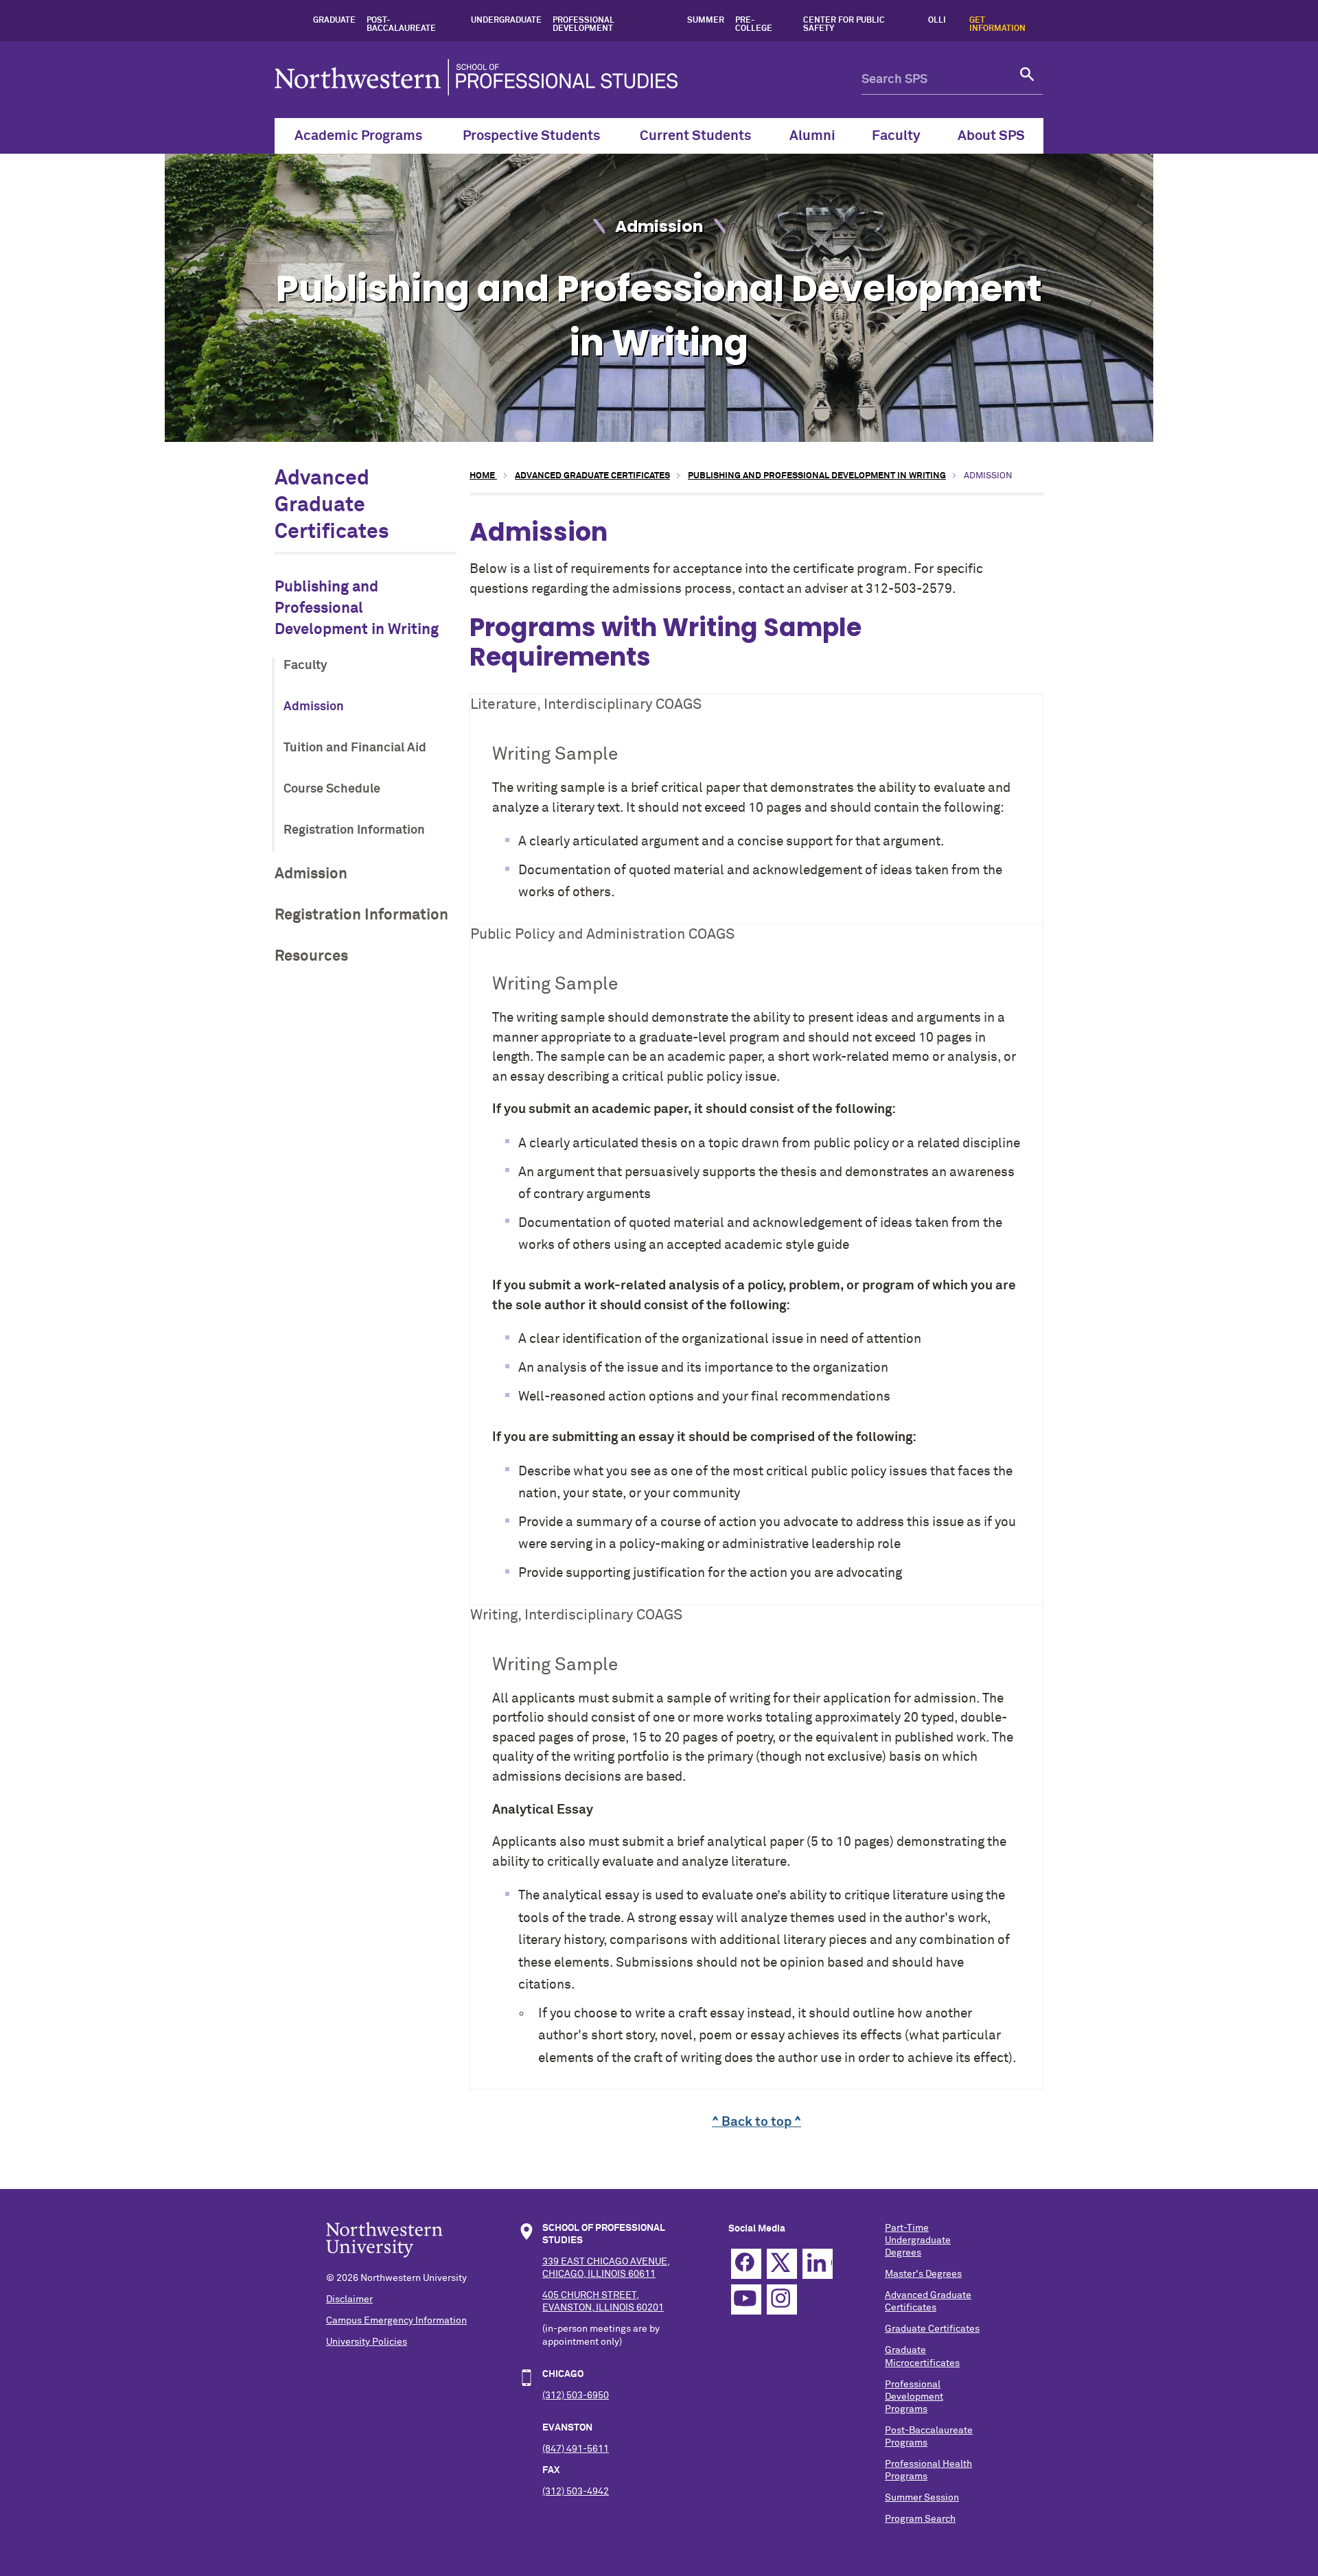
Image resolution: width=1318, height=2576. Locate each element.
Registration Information (354, 830)
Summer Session (922, 2498)
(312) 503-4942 (576, 2492)
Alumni (812, 136)
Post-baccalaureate (401, 25)
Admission (314, 707)
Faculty (896, 136)
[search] (1028, 80)
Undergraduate (506, 21)
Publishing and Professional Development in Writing (357, 609)
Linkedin (818, 2264)
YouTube (746, 2299)
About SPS (991, 136)
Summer (706, 21)
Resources (311, 956)
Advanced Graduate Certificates (332, 506)
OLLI (937, 21)
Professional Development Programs (914, 2397)
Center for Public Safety (844, 25)
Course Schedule (332, 789)
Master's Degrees (923, 2274)
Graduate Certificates (932, 2329)
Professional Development (583, 25)
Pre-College (754, 25)
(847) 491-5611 (576, 2449)
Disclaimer (349, 2299)
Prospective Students (531, 136)
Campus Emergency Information (396, 2321)
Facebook (746, 2264)
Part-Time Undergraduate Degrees (918, 2240)
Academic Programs (358, 136)
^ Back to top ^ (756, 2122)
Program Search (920, 2519)
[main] (756, 1300)
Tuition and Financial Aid (355, 748)
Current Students (695, 136)
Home (483, 476)
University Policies (367, 2342)
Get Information (997, 25)
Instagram (782, 2299)
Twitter (782, 2264)
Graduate (334, 21)
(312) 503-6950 (576, 2396)
